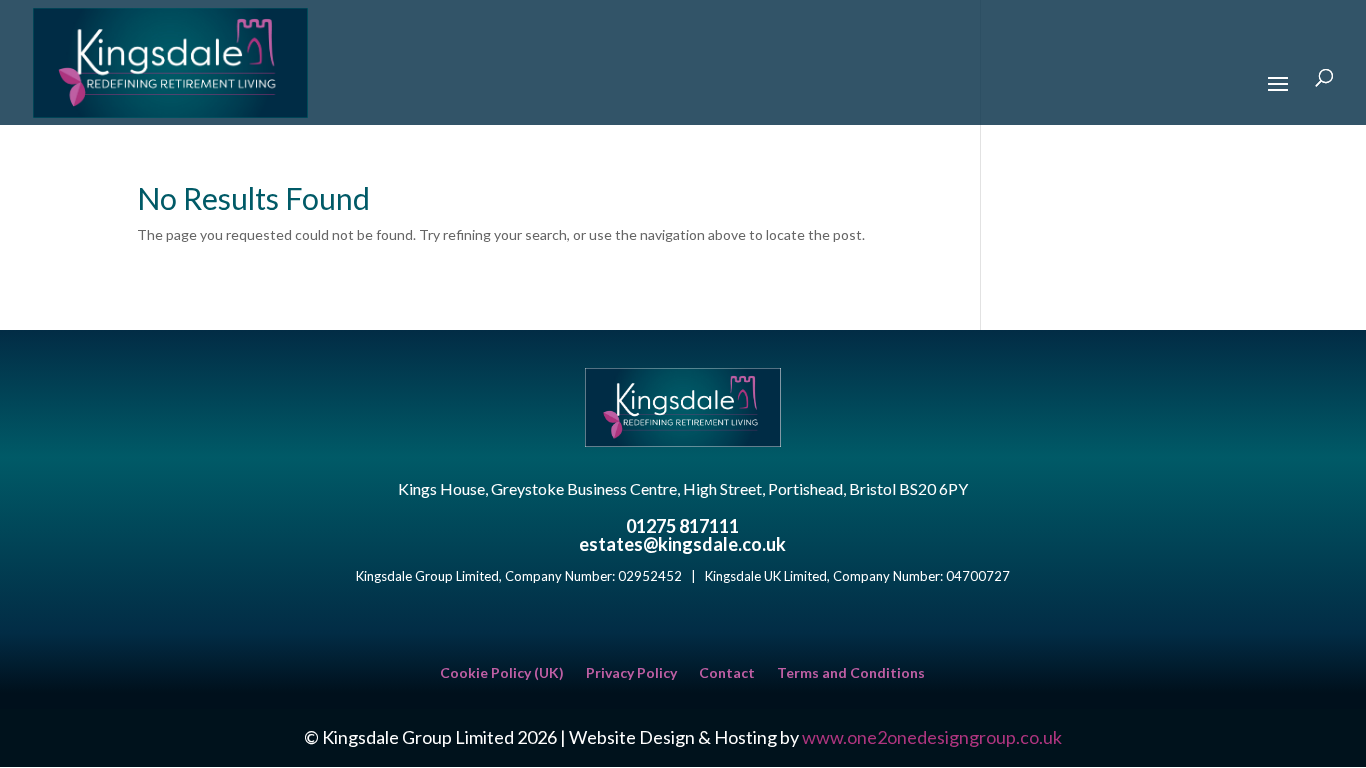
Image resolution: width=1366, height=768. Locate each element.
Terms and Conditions (851, 673)
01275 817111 (682, 526)
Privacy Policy (631, 673)
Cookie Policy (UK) (502, 673)
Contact (727, 673)
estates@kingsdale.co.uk (682, 544)
